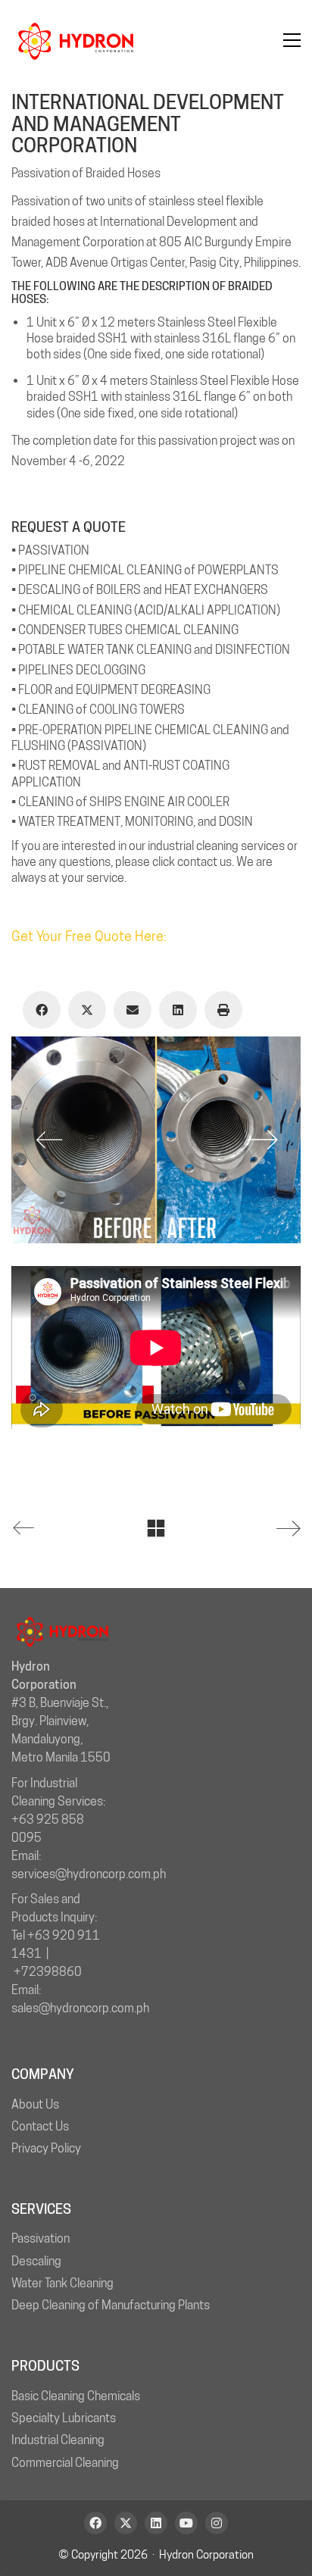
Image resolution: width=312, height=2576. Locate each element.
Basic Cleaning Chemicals (76, 2396)
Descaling (36, 2261)
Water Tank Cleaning (62, 2283)
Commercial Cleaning (65, 2463)
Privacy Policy (46, 2148)
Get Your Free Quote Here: (89, 936)
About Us (35, 2104)
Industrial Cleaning (58, 2440)
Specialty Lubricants (64, 2418)
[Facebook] (42, 1010)
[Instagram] (217, 2523)
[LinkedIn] (178, 1010)
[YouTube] (186, 2523)
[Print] (223, 1010)
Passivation (41, 2238)
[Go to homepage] (76, 40)
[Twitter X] (87, 1010)
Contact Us (40, 2126)
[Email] (133, 1010)
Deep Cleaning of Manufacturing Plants (111, 2305)
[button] (292, 40)
